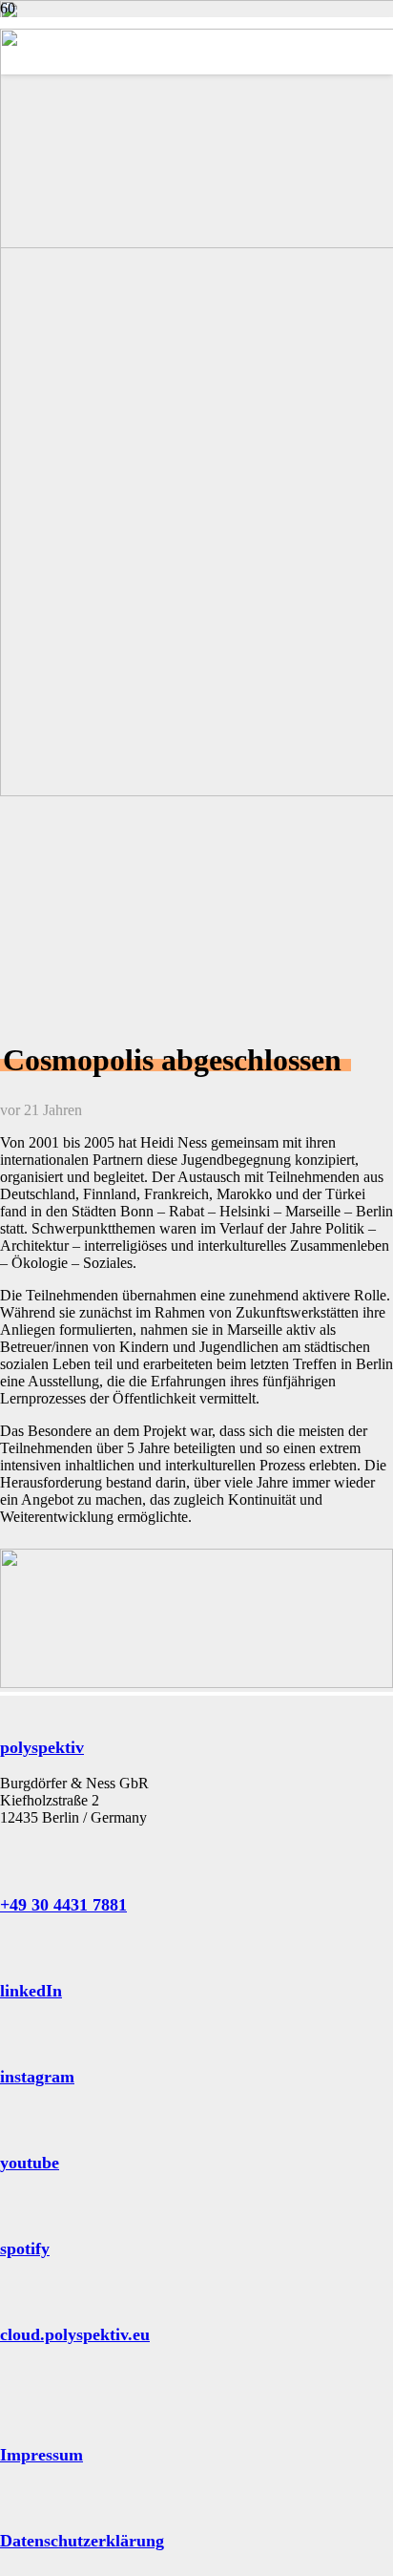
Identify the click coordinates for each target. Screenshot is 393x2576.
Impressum (41, 2455)
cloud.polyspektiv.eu (75, 2334)
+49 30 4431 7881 (63, 1905)
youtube (30, 2163)
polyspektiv (42, 1747)
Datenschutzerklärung (82, 2541)
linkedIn (31, 1991)
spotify (25, 2249)
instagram (37, 2077)
